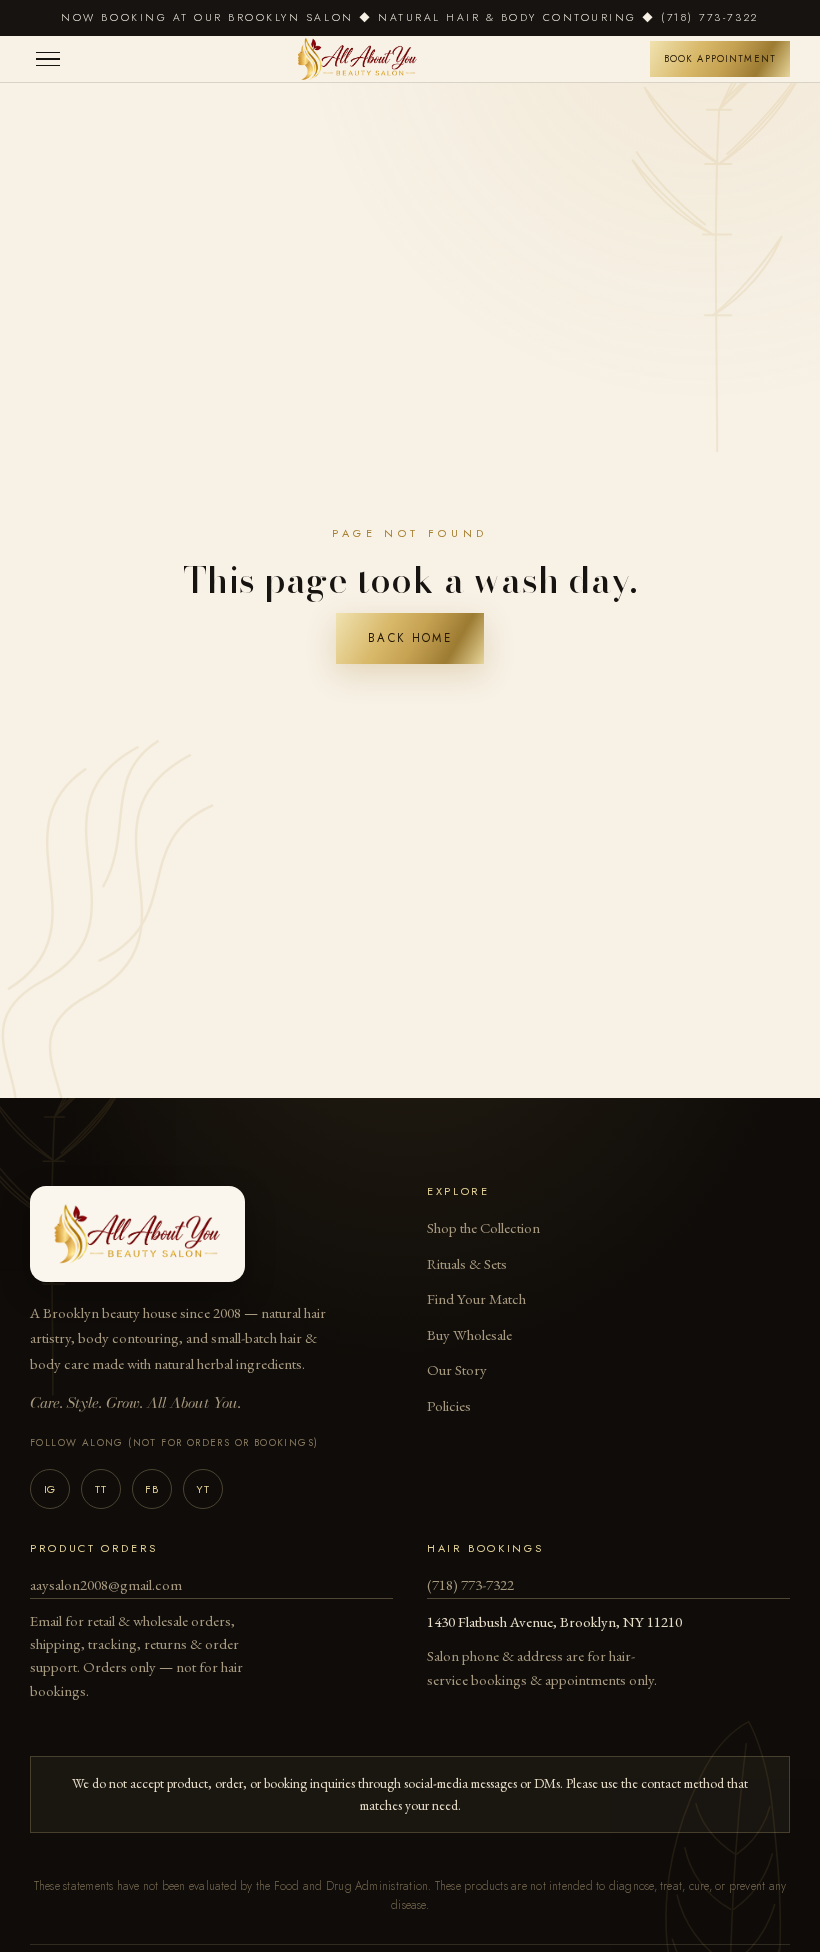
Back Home (410, 638)
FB (151, 1489)
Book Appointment (720, 59)
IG (50, 1489)
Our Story (457, 1369)
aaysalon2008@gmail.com (106, 1584)
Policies (449, 1405)
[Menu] (48, 59)
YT (202, 1489)
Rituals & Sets (467, 1263)
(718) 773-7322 (470, 1584)
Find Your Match (476, 1298)
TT (100, 1489)
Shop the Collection (483, 1227)
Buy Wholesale (469, 1334)
